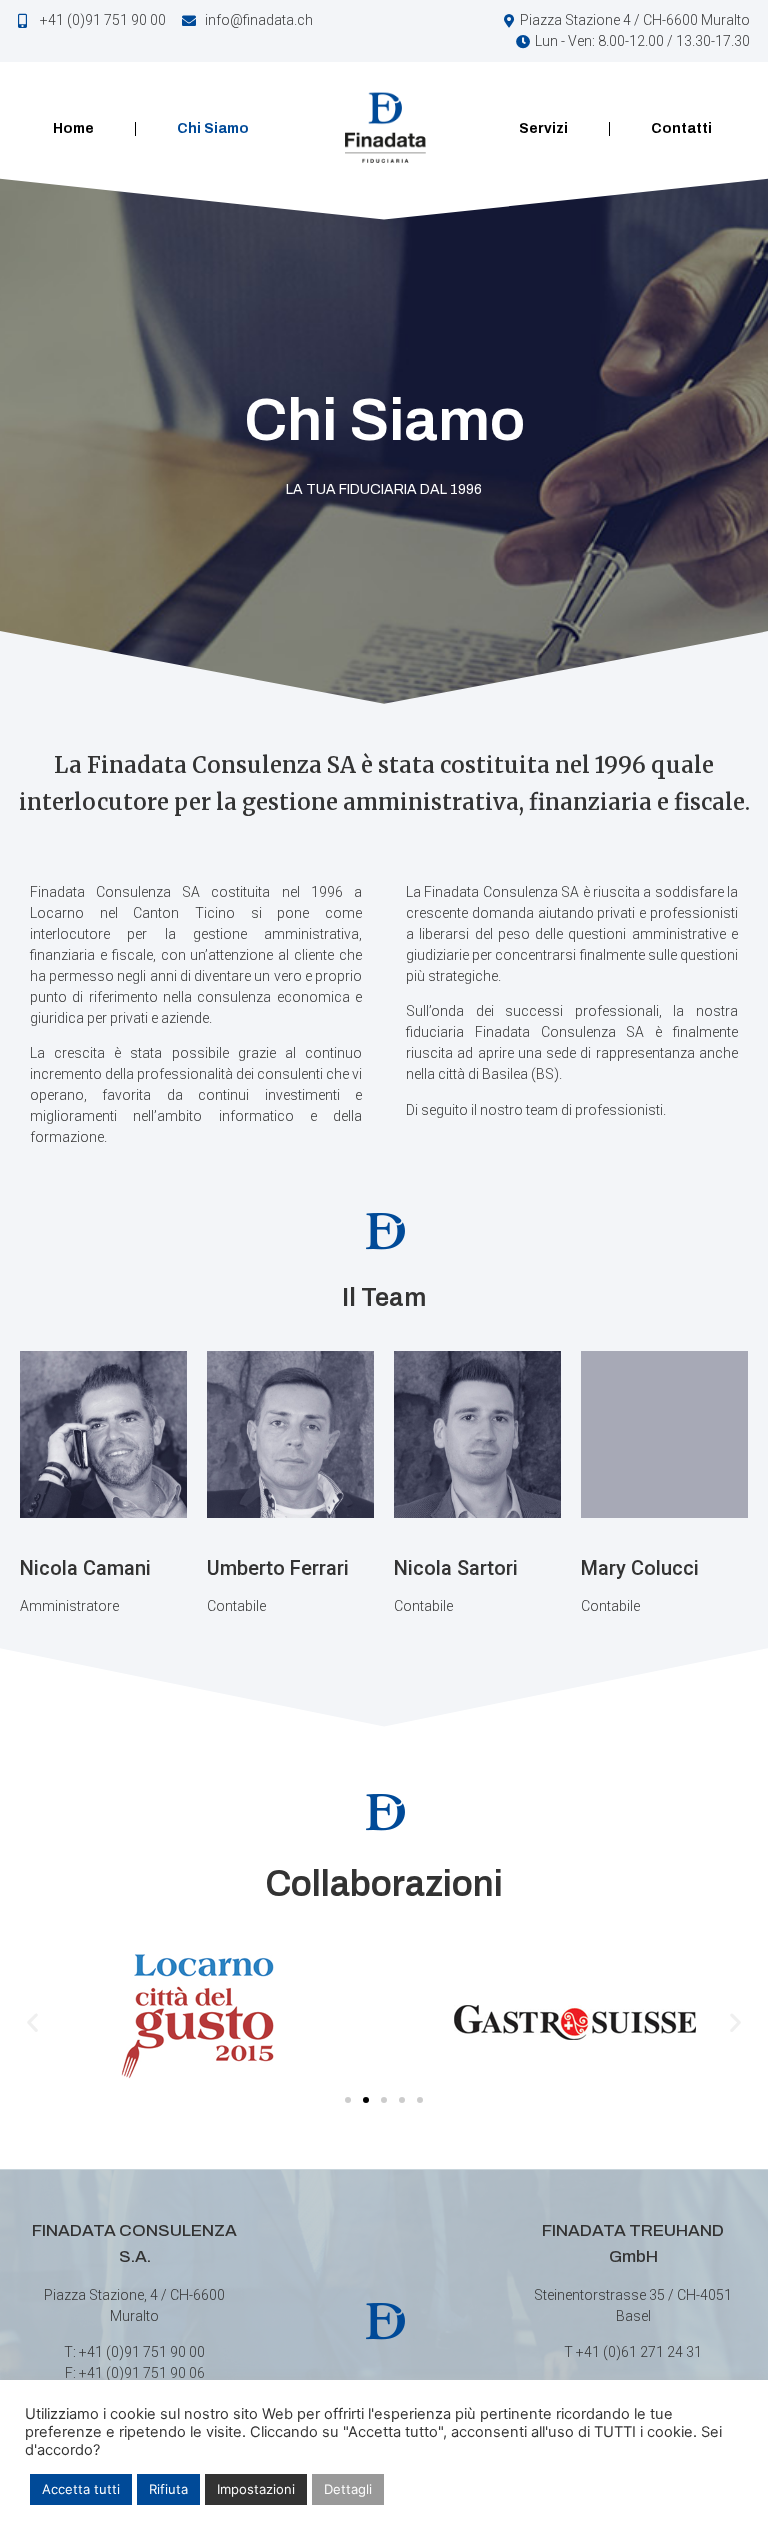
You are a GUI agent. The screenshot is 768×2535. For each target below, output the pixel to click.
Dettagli (348, 2489)
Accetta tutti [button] (81, 2489)
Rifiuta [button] (168, 2489)
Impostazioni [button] (256, 2489)
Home (73, 128)
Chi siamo (213, 128)
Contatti (681, 128)
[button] (32, 2021)
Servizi (543, 128)
